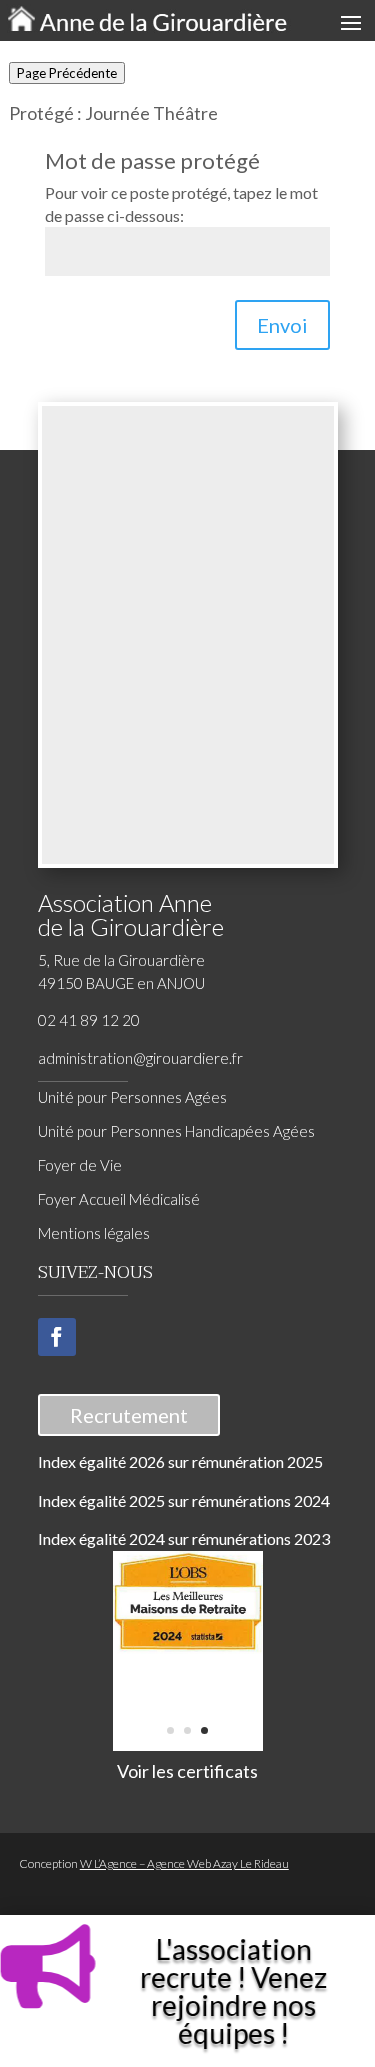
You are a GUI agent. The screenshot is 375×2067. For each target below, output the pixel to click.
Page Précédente (67, 73)
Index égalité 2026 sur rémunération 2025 (180, 1461)
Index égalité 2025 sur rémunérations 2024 (184, 1500)
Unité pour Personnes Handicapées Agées (176, 1131)
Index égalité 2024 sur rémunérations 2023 (184, 1538)
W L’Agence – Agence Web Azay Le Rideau (184, 1863)
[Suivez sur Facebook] (57, 1337)
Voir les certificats (187, 1771)
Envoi (282, 325)
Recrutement (129, 1415)
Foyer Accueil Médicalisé (119, 1199)
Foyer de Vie (80, 1165)
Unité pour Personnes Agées (132, 1097)
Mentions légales (94, 1233)
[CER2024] (188, 1648)
